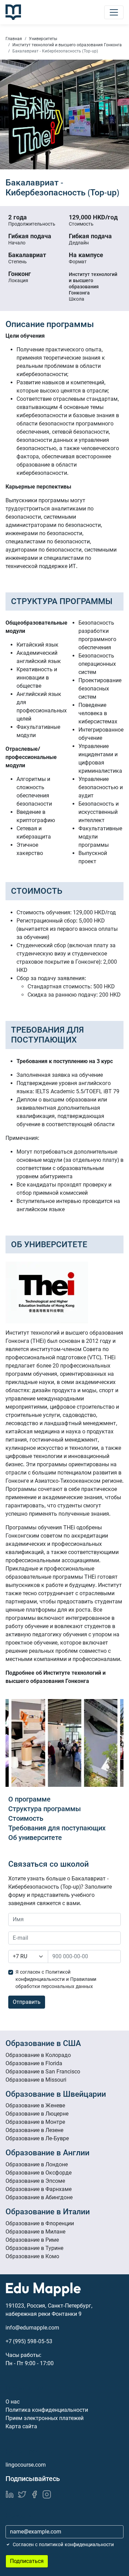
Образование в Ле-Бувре (37, 2138)
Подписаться (27, 2561)
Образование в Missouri (36, 2080)
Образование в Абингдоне (39, 2197)
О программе (29, 1799)
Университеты (43, 39)
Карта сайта (21, 2426)
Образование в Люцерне (37, 2114)
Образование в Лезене (34, 2130)
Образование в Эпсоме (35, 2181)
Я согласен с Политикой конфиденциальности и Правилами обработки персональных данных (56, 1979)
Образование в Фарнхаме (39, 2189)
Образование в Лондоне (37, 2164)
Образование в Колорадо (38, 2055)
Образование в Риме (32, 2240)
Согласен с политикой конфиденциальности (63, 2544)
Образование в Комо (32, 2256)
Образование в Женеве (35, 2105)
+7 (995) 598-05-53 (29, 2341)
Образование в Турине (34, 2248)
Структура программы (45, 1809)
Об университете (35, 1838)
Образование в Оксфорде (39, 2173)
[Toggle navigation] (114, 12)
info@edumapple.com (32, 2328)
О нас (13, 2402)
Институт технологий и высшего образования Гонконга (67, 45)
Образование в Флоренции (40, 2223)
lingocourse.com (26, 2465)
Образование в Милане (35, 2232)
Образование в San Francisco (43, 2072)
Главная (14, 39)
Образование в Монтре (35, 2122)
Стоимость (26, 1818)
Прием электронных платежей (45, 2418)
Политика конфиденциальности (47, 2410)
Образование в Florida (34, 2063)
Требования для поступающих (57, 1828)
